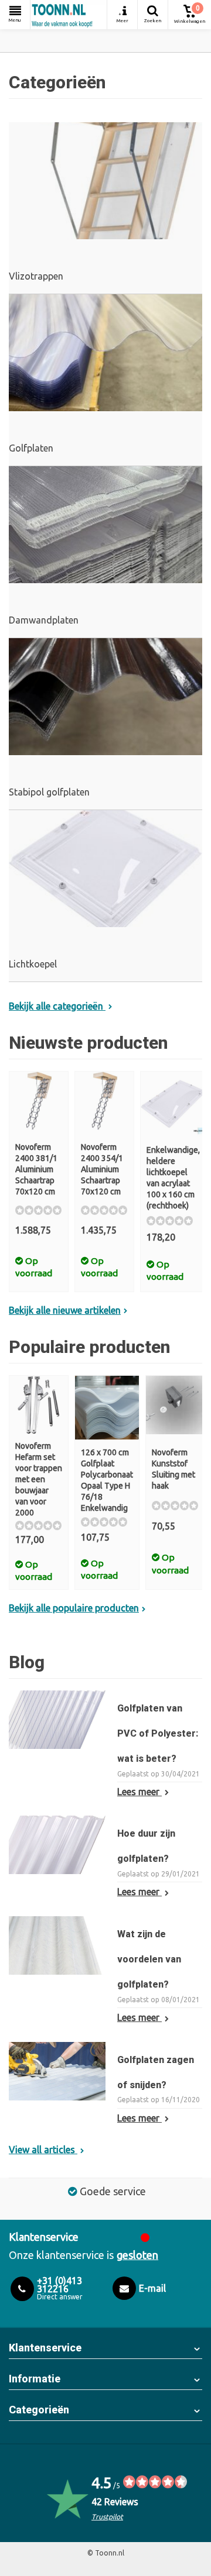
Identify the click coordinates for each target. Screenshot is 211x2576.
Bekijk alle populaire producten (74, 1608)
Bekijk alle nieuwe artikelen (65, 1310)
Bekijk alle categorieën (57, 1006)
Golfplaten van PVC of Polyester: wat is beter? (158, 1733)
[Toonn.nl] (69, 15)
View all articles (43, 2150)
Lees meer (139, 1792)
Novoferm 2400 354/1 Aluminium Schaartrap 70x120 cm (102, 1169)
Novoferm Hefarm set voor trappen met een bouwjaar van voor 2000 (39, 1479)
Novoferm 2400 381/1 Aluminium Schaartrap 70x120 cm (36, 1169)
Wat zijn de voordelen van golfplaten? (149, 1959)
